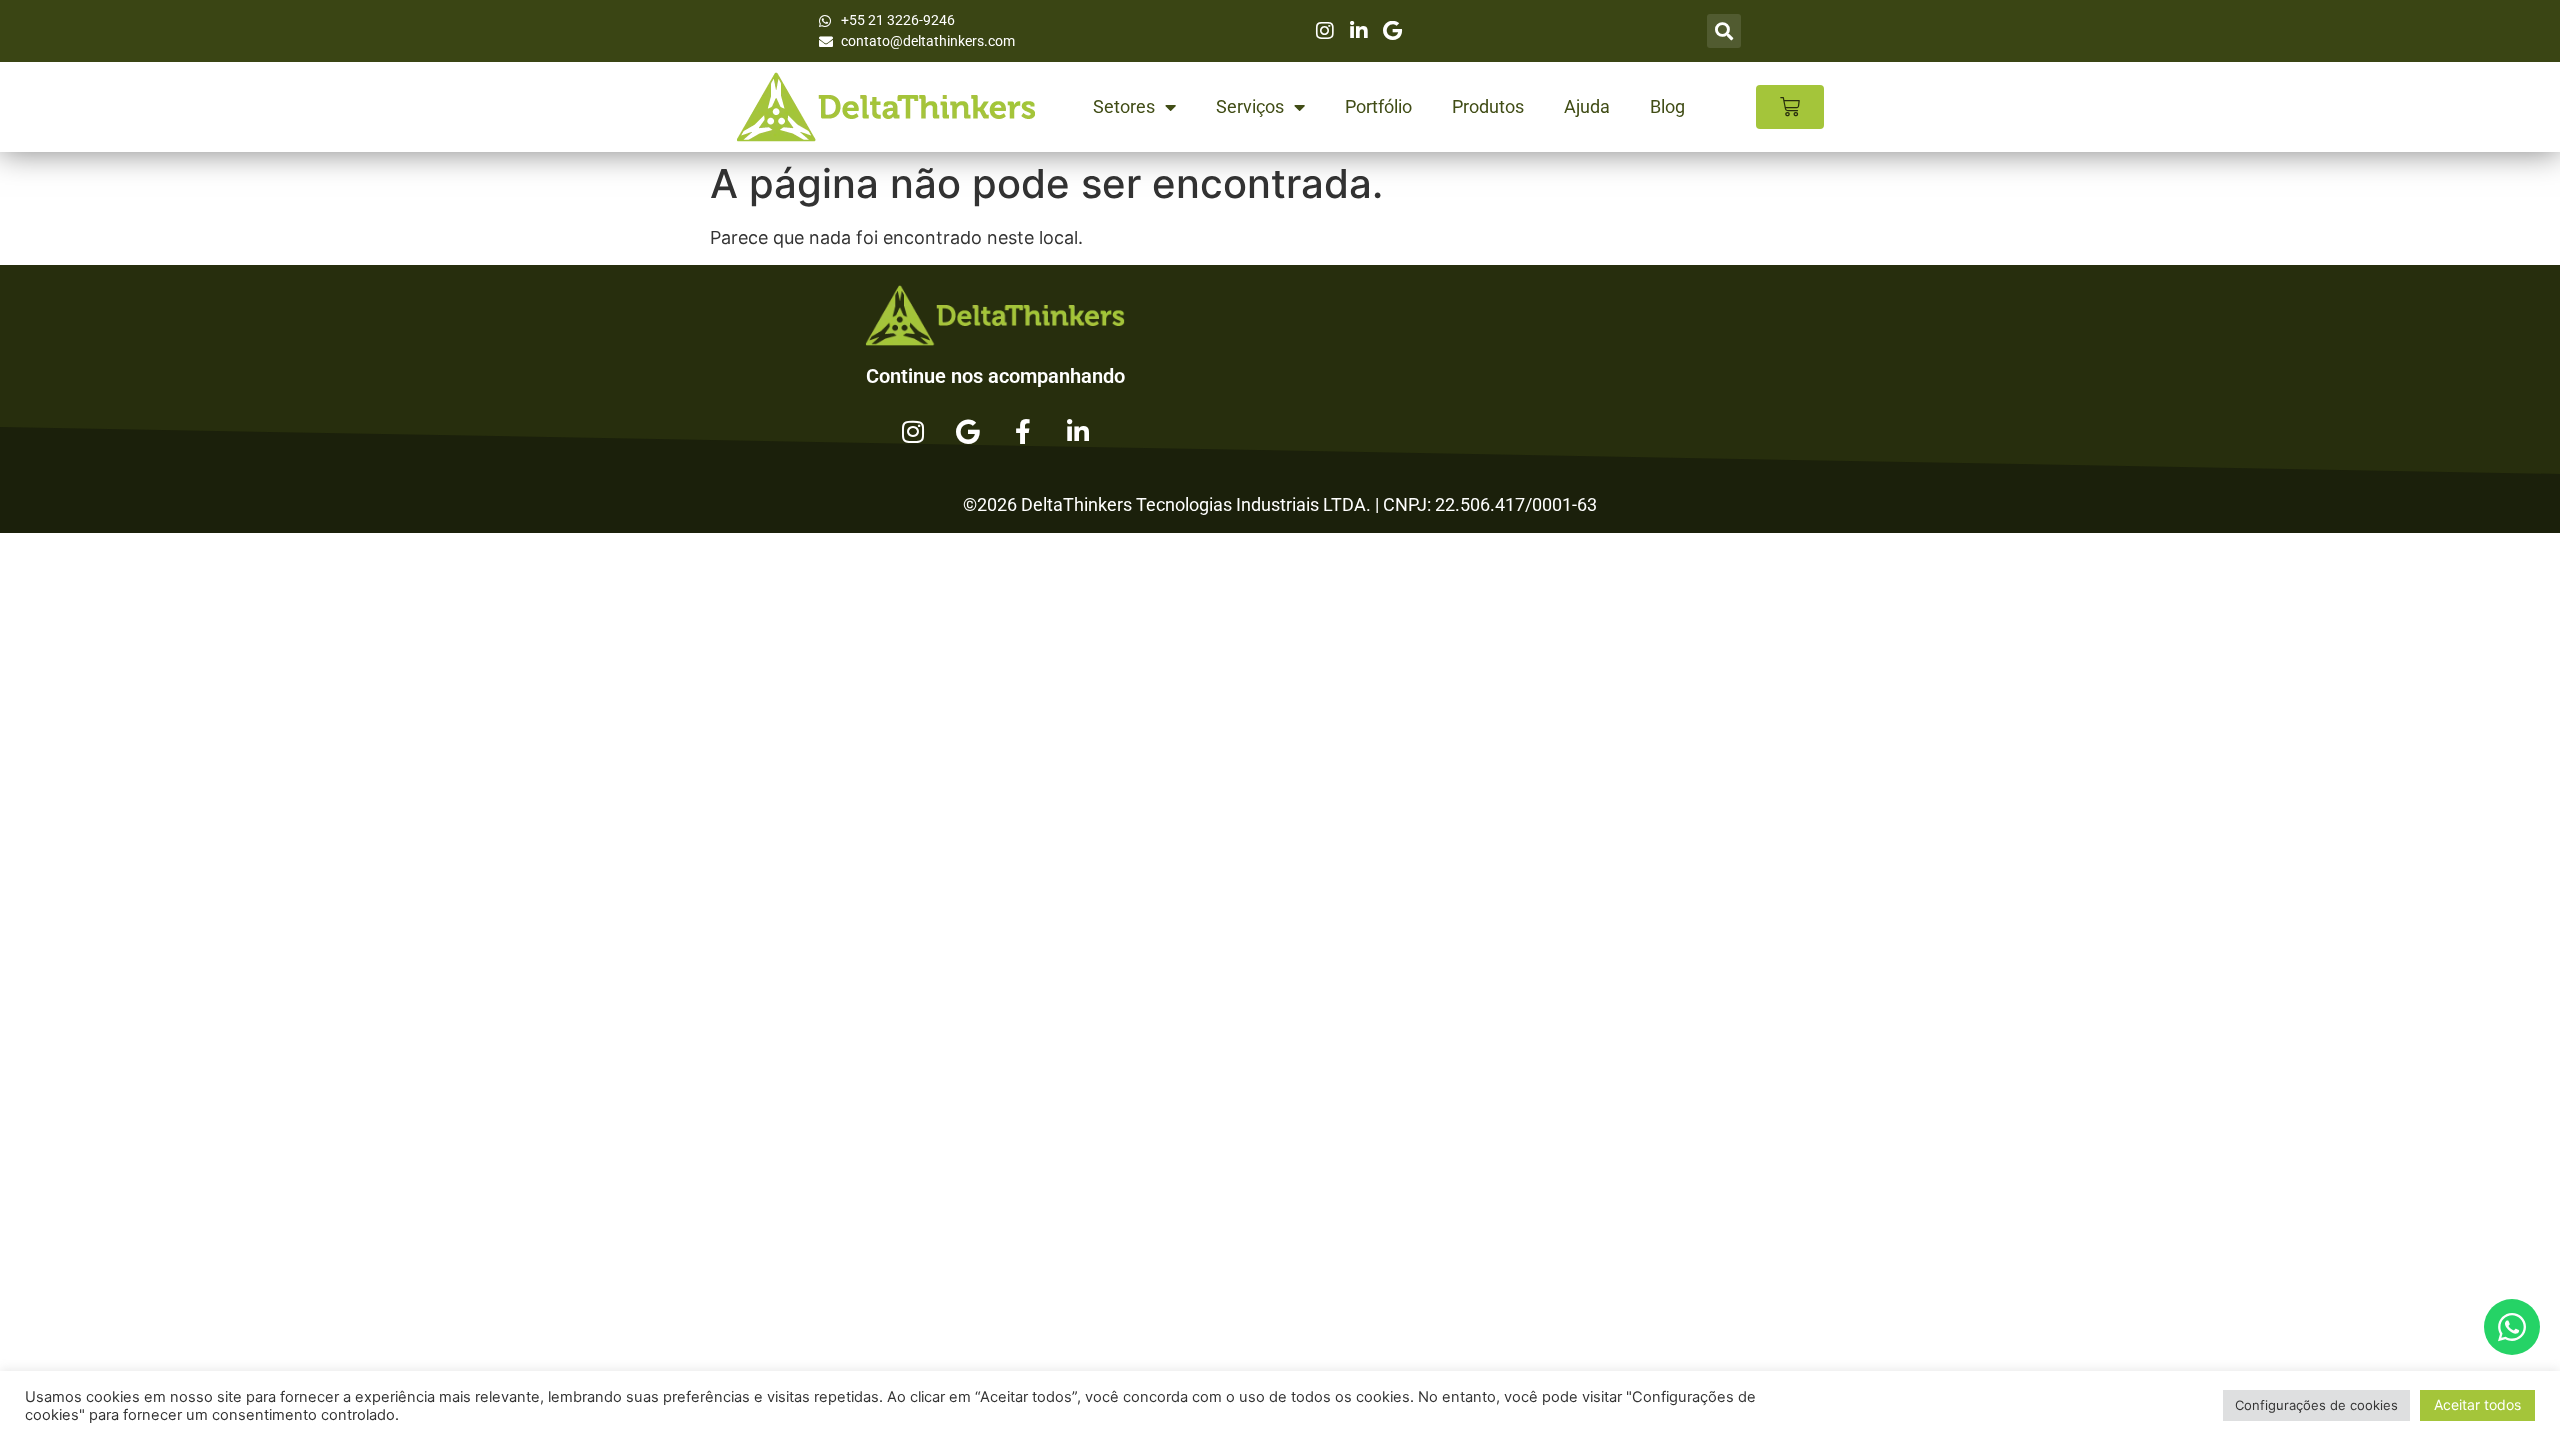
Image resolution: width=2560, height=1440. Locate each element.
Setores (1124, 106)
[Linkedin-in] (1078, 431)
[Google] (968, 431)
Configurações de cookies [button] (2316, 1405)
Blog (1667, 106)
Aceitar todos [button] (2477, 1404)
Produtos (1488, 106)
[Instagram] (913, 431)
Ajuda (1587, 106)
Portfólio (1378, 106)
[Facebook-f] (1023, 431)
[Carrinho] (1790, 107)
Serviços (1250, 106)
